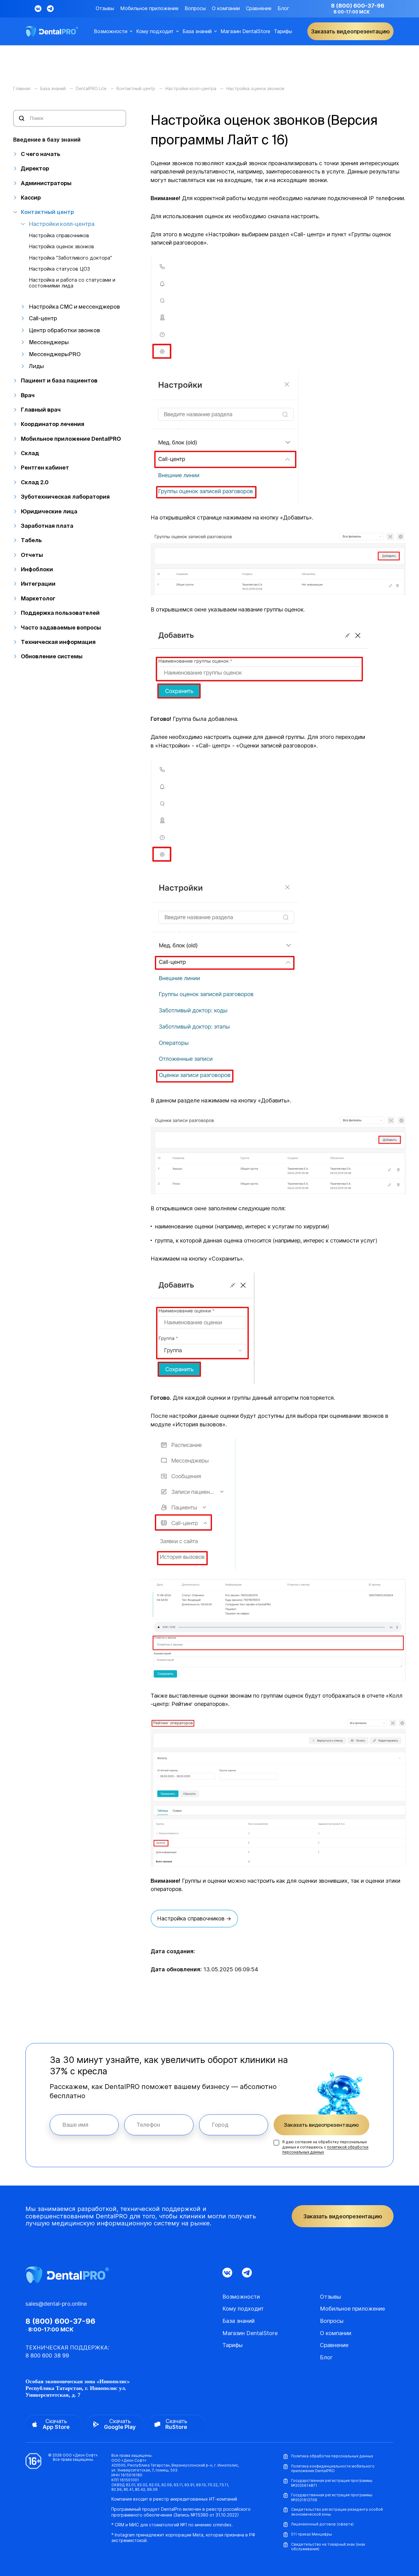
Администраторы (46, 183)
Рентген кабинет (45, 468)
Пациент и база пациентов (59, 381)
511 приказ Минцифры (311, 2534)
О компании (226, 8)
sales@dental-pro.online (56, 2304)
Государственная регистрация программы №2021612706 (332, 2497)
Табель (31, 540)
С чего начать (40, 154)
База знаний (197, 31)
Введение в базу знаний (47, 140)
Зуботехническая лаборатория (65, 497)
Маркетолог (38, 598)
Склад (30, 453)
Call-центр (43, 318)
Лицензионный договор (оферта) (322, 2524)
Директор (35, 168)
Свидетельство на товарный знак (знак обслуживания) (328, 2547)
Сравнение (259, 8)
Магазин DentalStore (245, 31)
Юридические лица (49, 511)
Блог (283, 8)
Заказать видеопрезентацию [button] (350, 31)
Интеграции (38, 584)
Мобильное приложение (149, 8)
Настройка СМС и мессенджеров (74, 307)
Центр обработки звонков (64, 330)
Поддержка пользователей (60, 613)
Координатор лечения (53, 424)
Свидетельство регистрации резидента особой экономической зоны (337, 2512)
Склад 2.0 (35, 482)
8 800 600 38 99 (47, 2355)
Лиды (36, 366)
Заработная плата (47, 526)
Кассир (31, 198)
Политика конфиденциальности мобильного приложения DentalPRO (333, 2469)
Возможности (111, 31)
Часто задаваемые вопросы (61, 628)
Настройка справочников (59, 236)
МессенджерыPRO (55, 354)
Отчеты (32, 555)
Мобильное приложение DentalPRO (71, 439)
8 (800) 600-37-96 (358, 6)
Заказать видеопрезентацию (321, 2125)
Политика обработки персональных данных (332, 2456)
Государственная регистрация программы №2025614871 (332, 2483)
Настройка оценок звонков (62, 247)
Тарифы (283, 31)
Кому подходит (155, 31)
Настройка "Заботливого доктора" (70, 258)
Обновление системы (52, 656)
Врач (28, 395)
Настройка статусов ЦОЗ (59, 269)
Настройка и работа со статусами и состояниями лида (72, 283)
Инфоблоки (37, 569)
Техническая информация (58, 642)
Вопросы (195, 8)
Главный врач (41, 410)
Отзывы (105, 8)
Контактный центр (47, 212)
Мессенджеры (49, 342)
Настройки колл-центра (62, 224)
